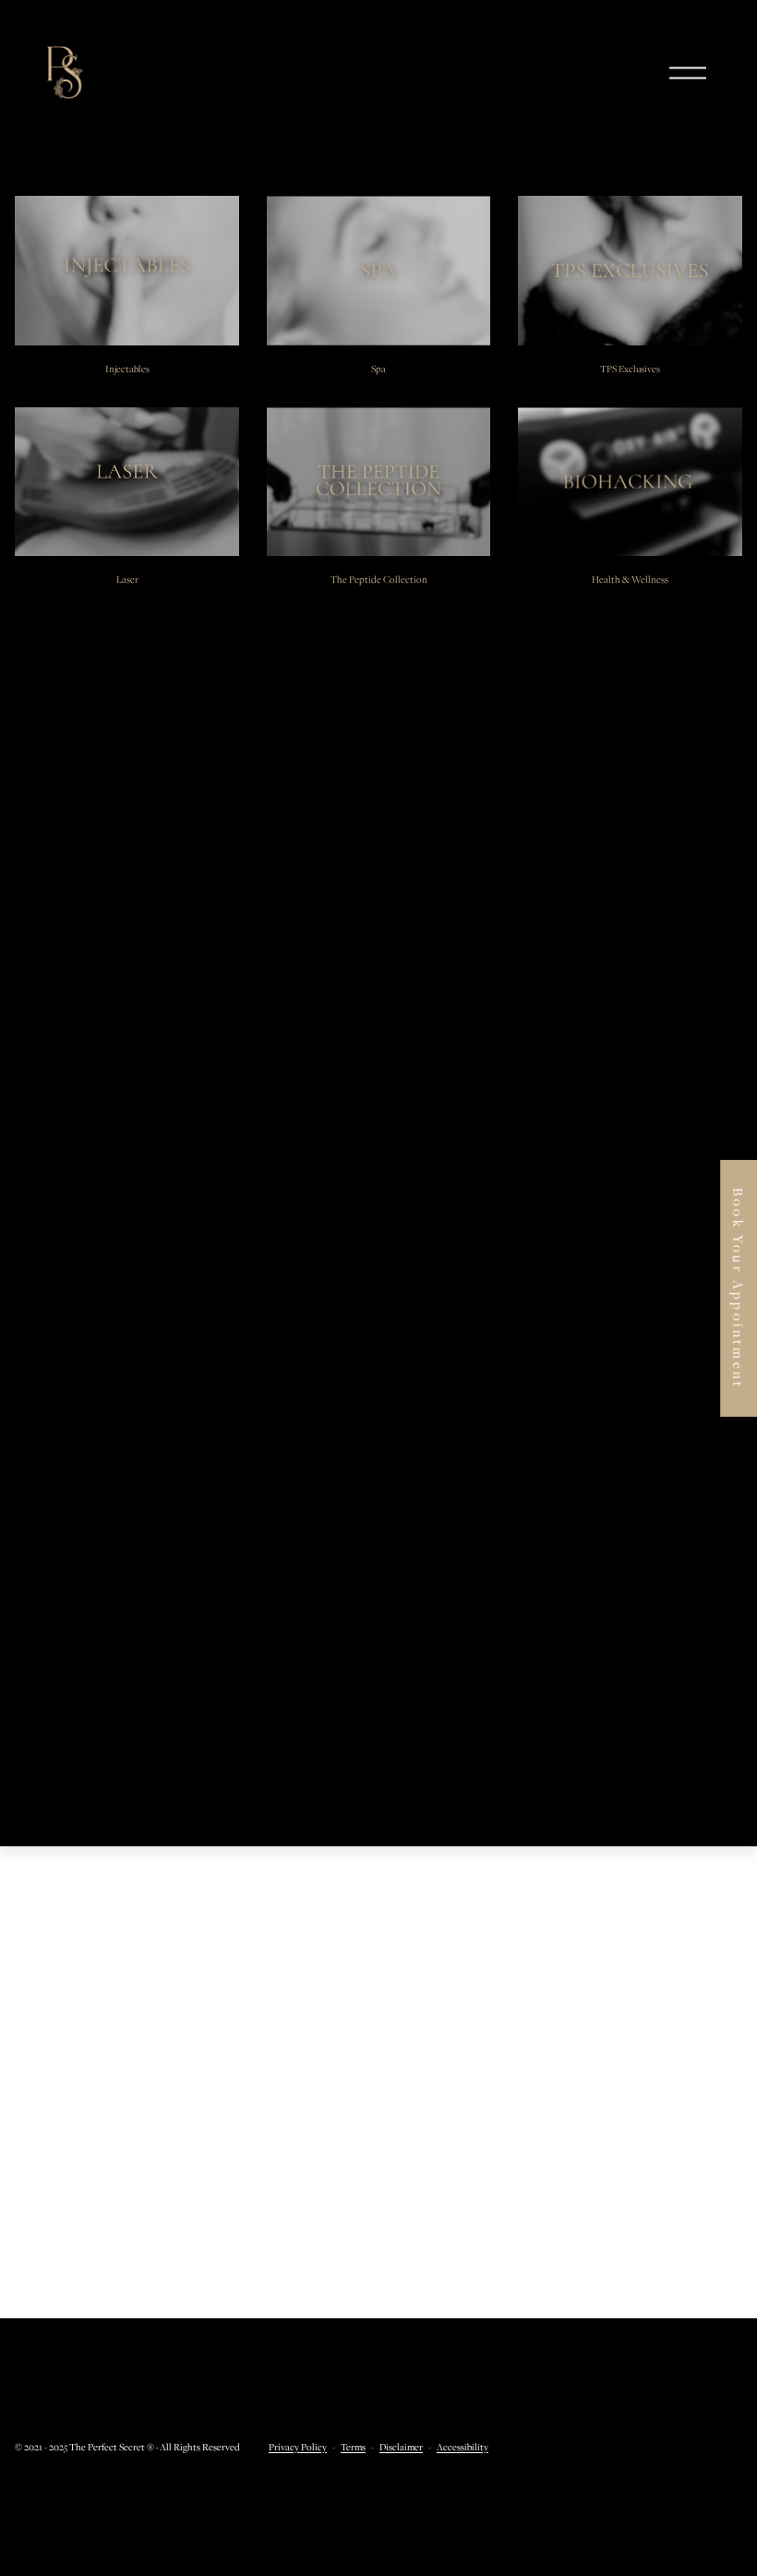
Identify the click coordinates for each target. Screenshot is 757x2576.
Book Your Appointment (739, 1288)
